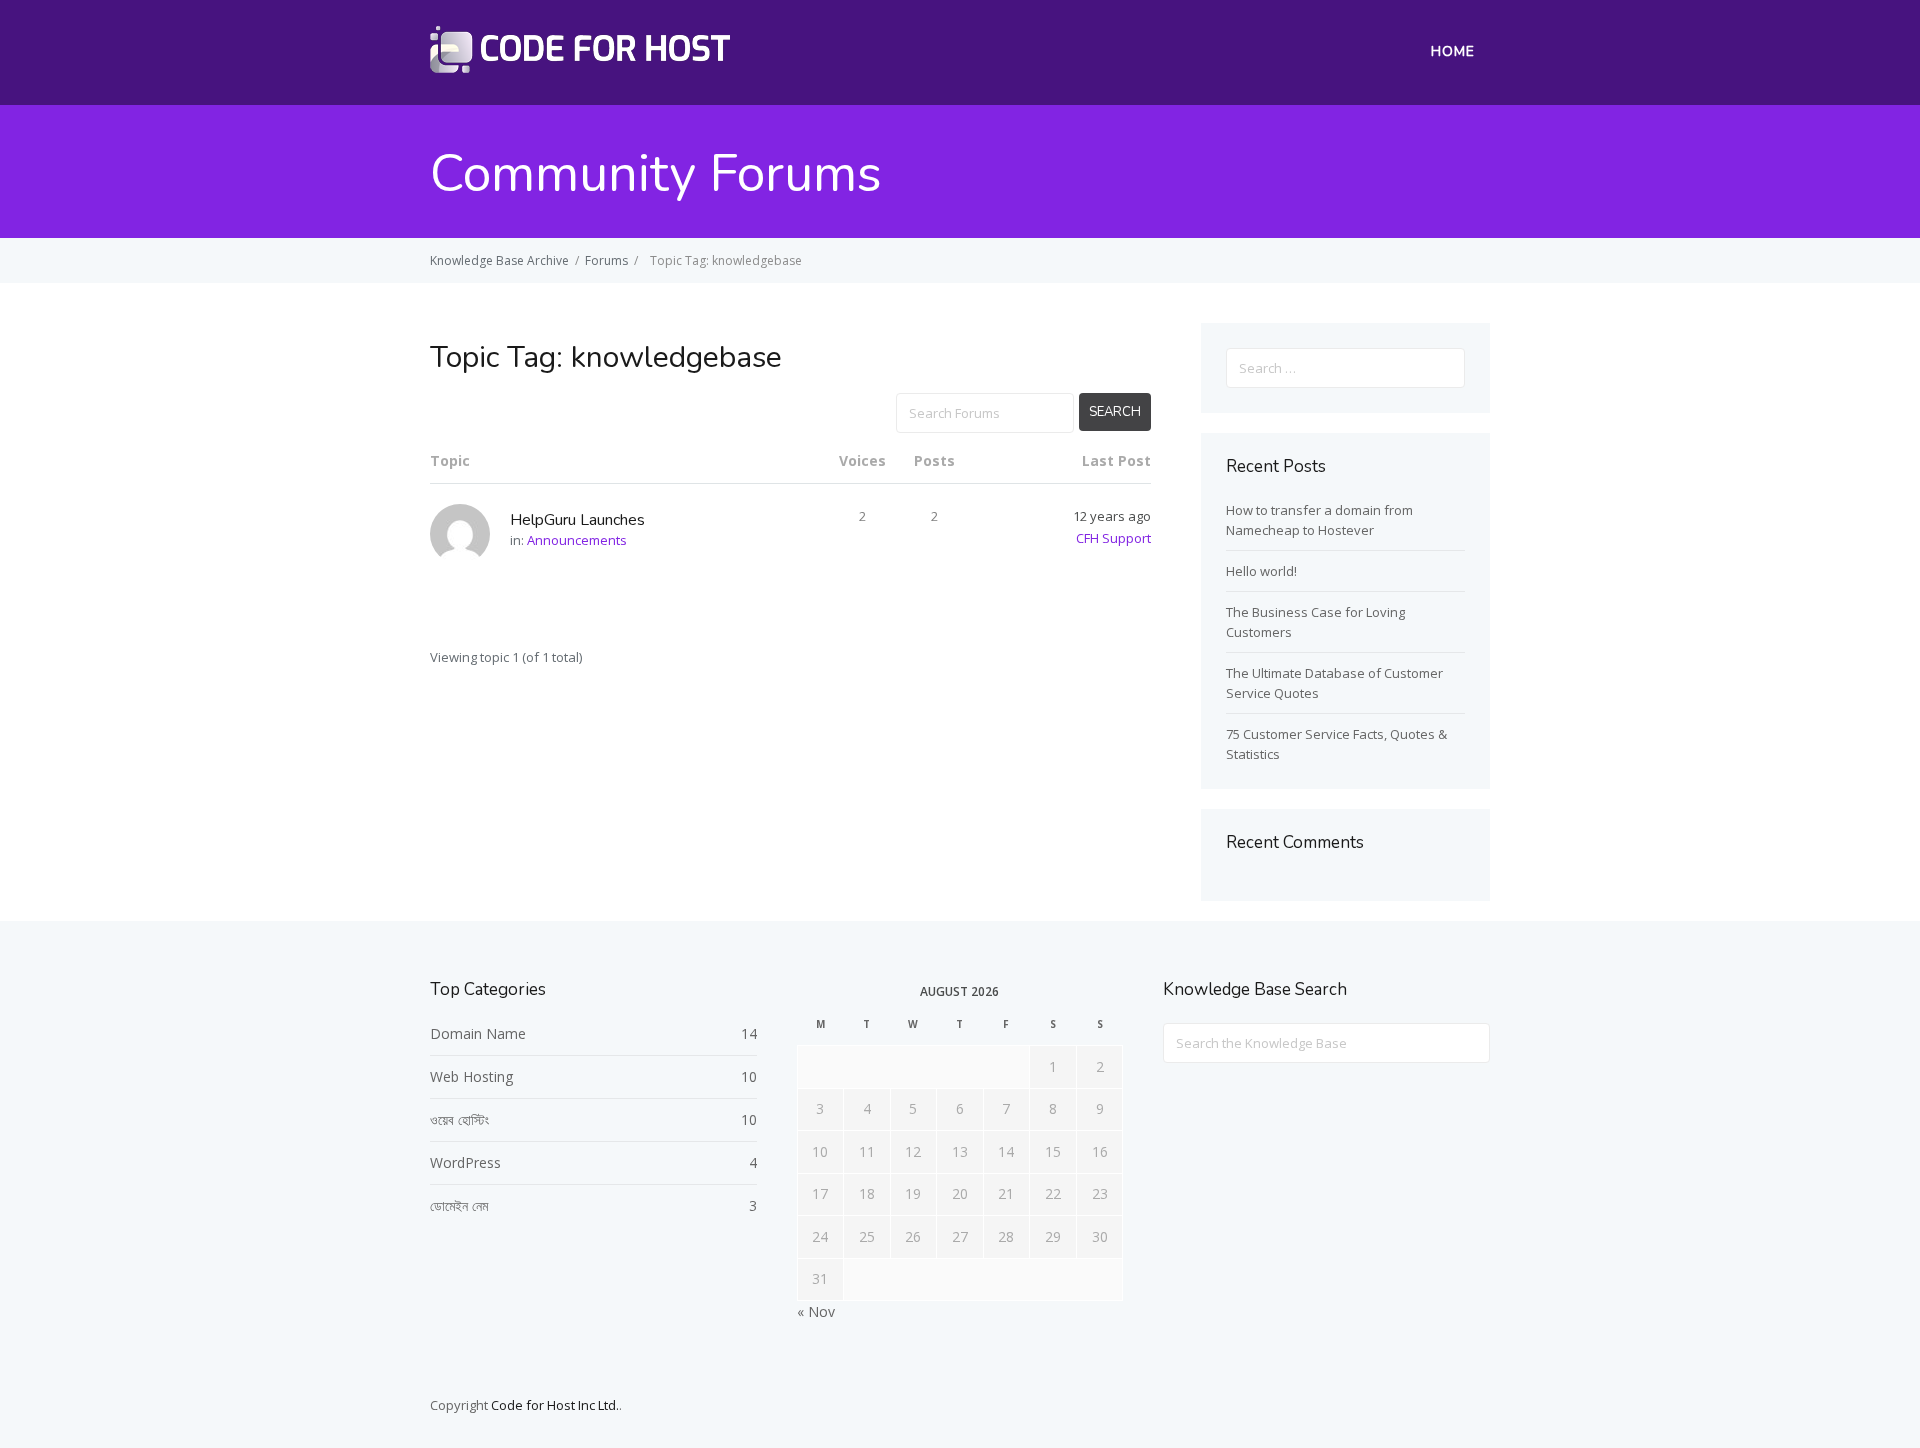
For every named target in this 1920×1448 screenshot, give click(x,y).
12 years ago (1112, 516)
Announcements (577, 540)
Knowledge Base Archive (499, 260)
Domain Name (478, 1033)
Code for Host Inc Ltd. (555, 1405)
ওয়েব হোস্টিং (459, 1119)
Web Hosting (471, 1076)
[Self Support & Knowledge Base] (580, 67)
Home (1453, 51)
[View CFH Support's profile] (470, 534)
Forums (606, 260)
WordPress (465, 1162)
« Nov (816, 1311)
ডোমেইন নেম (459, 1205)
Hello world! (1261, 571)
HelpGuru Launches (577, 520)
